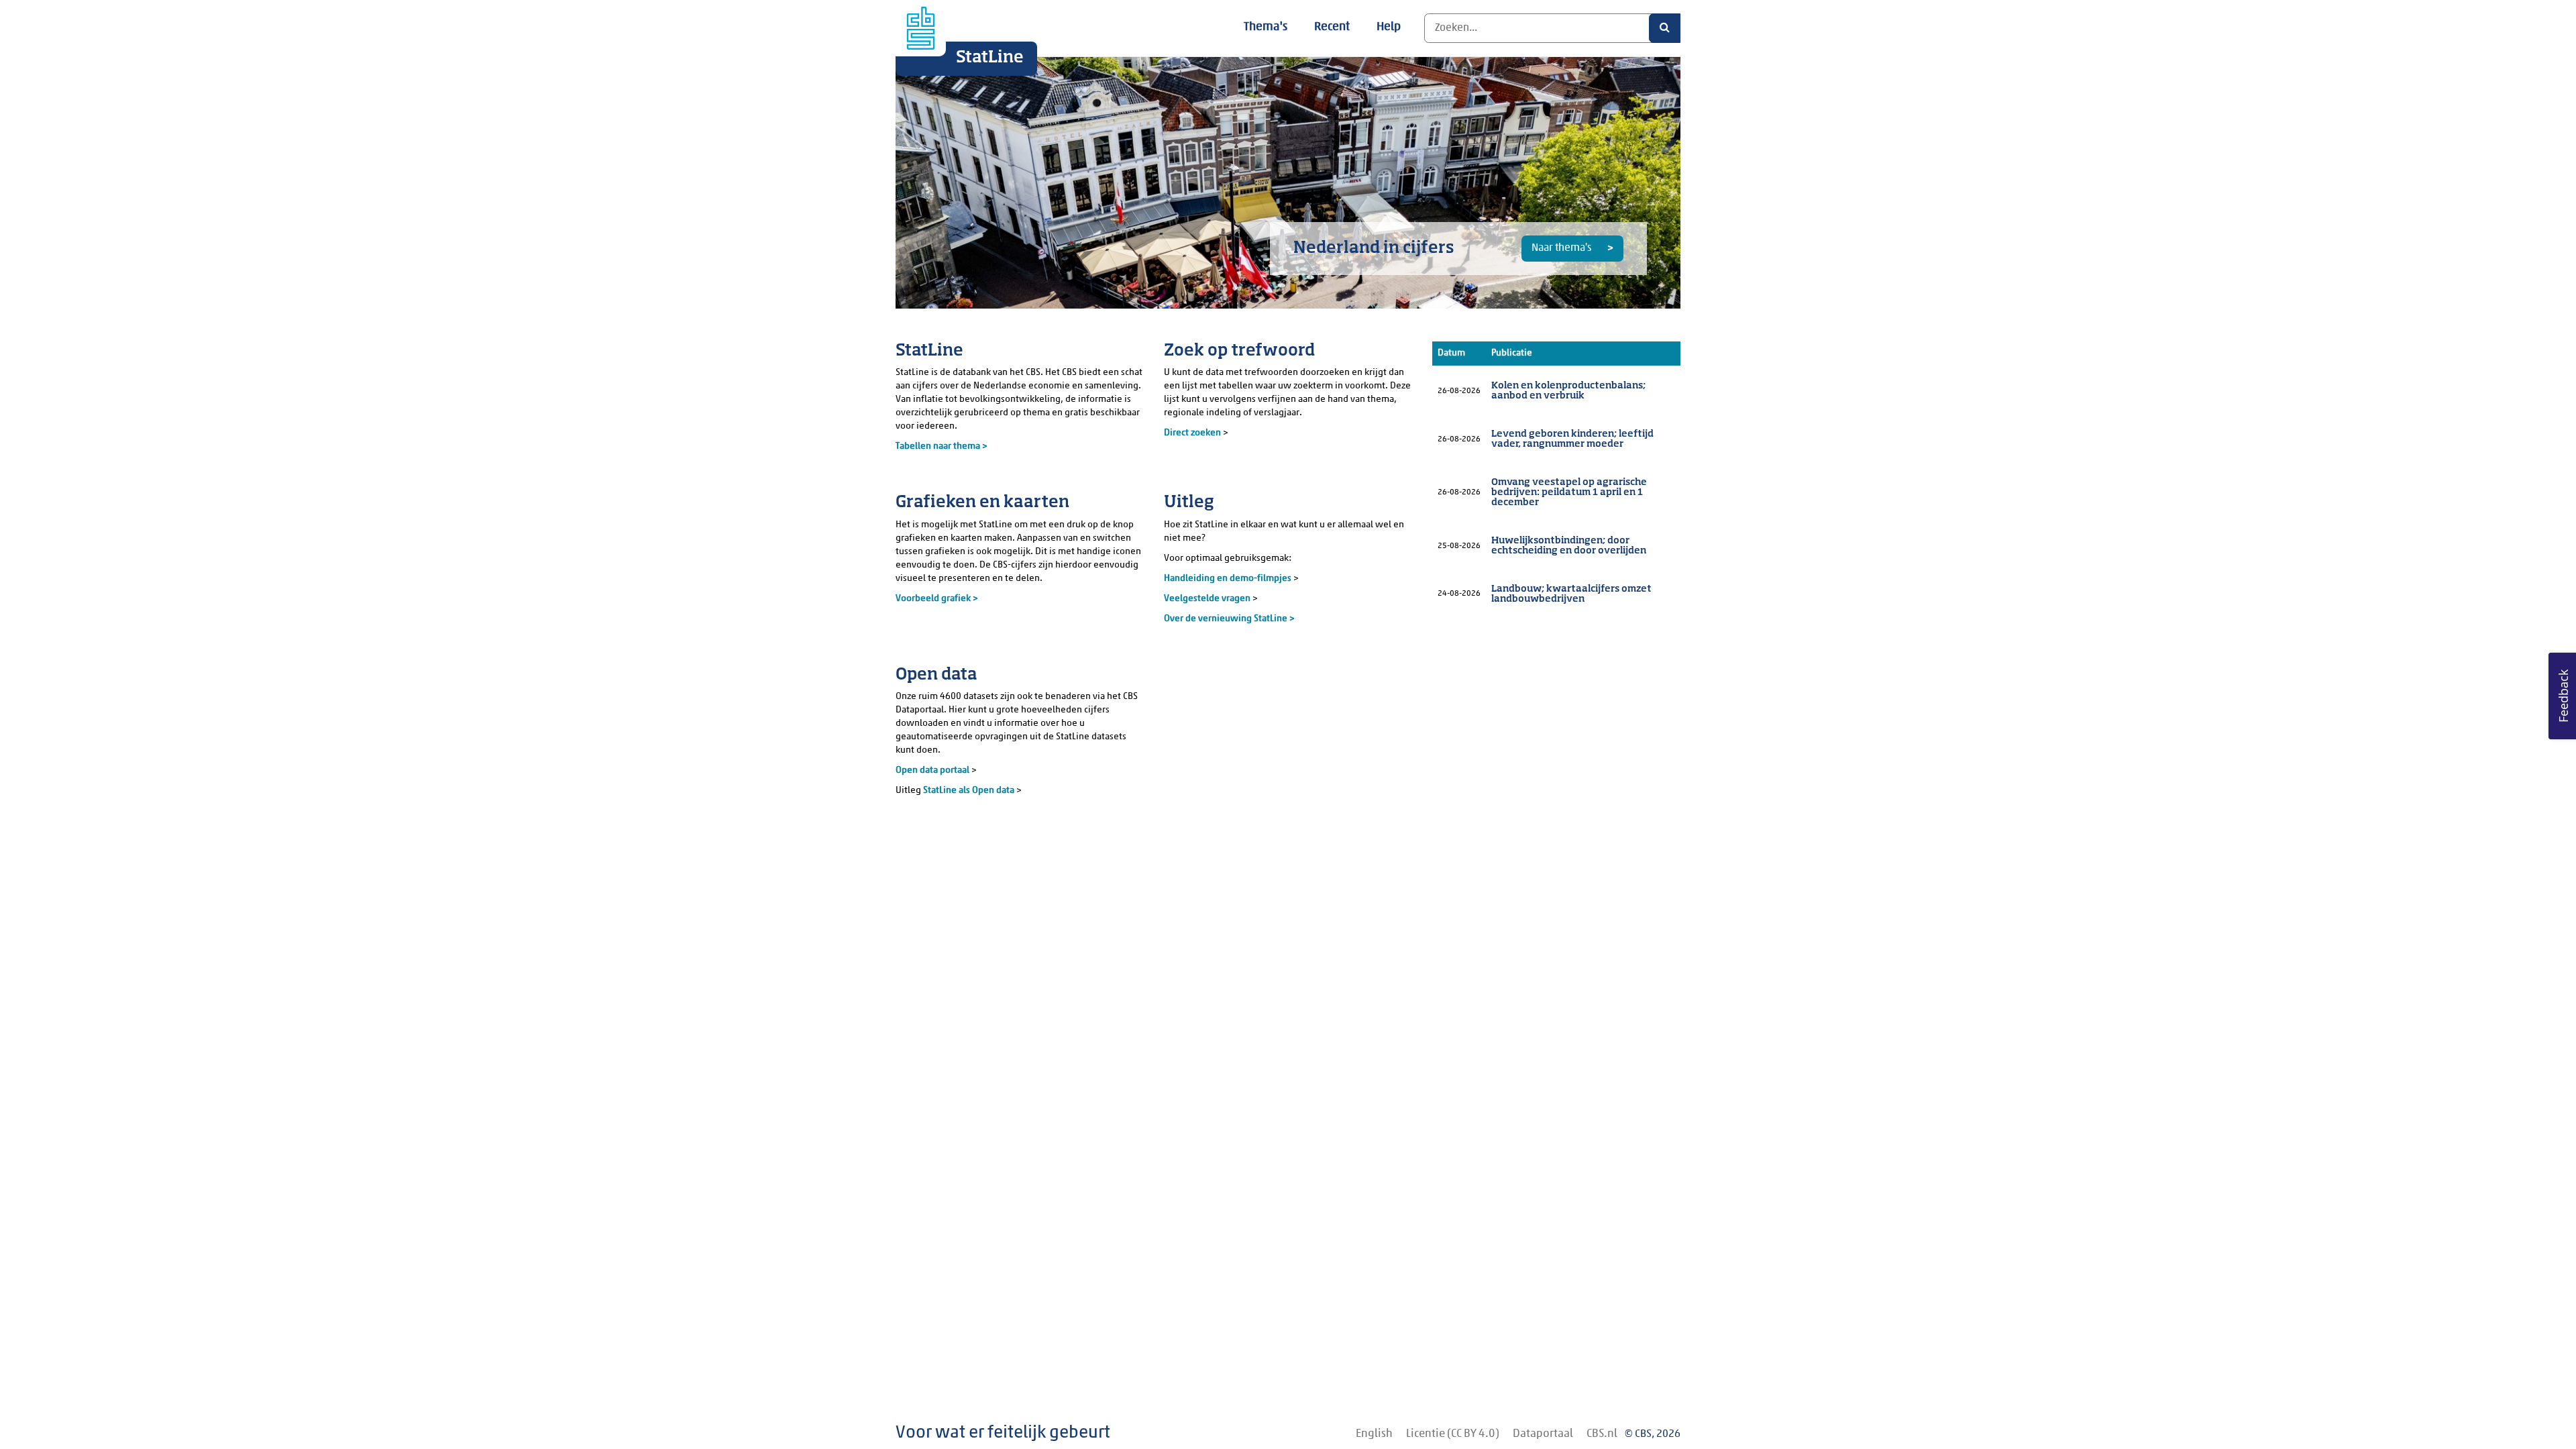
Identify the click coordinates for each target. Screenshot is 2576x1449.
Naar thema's (1562, 248)
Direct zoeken (1192, 433)
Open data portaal (933, 770)
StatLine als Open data (970, 791)
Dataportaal (1543, 1434)
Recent (1332, 28)
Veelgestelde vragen (1208, 599)
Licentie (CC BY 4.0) (1453, 1434)
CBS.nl (1602, 1434)
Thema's (1266, 28)
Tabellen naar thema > (942, 446)
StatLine (990, 58)
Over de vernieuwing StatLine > (1229, 619)
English (1374, 1434)
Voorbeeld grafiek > (937, 599)
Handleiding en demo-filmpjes (1228, 579)
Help (1389, 28)
